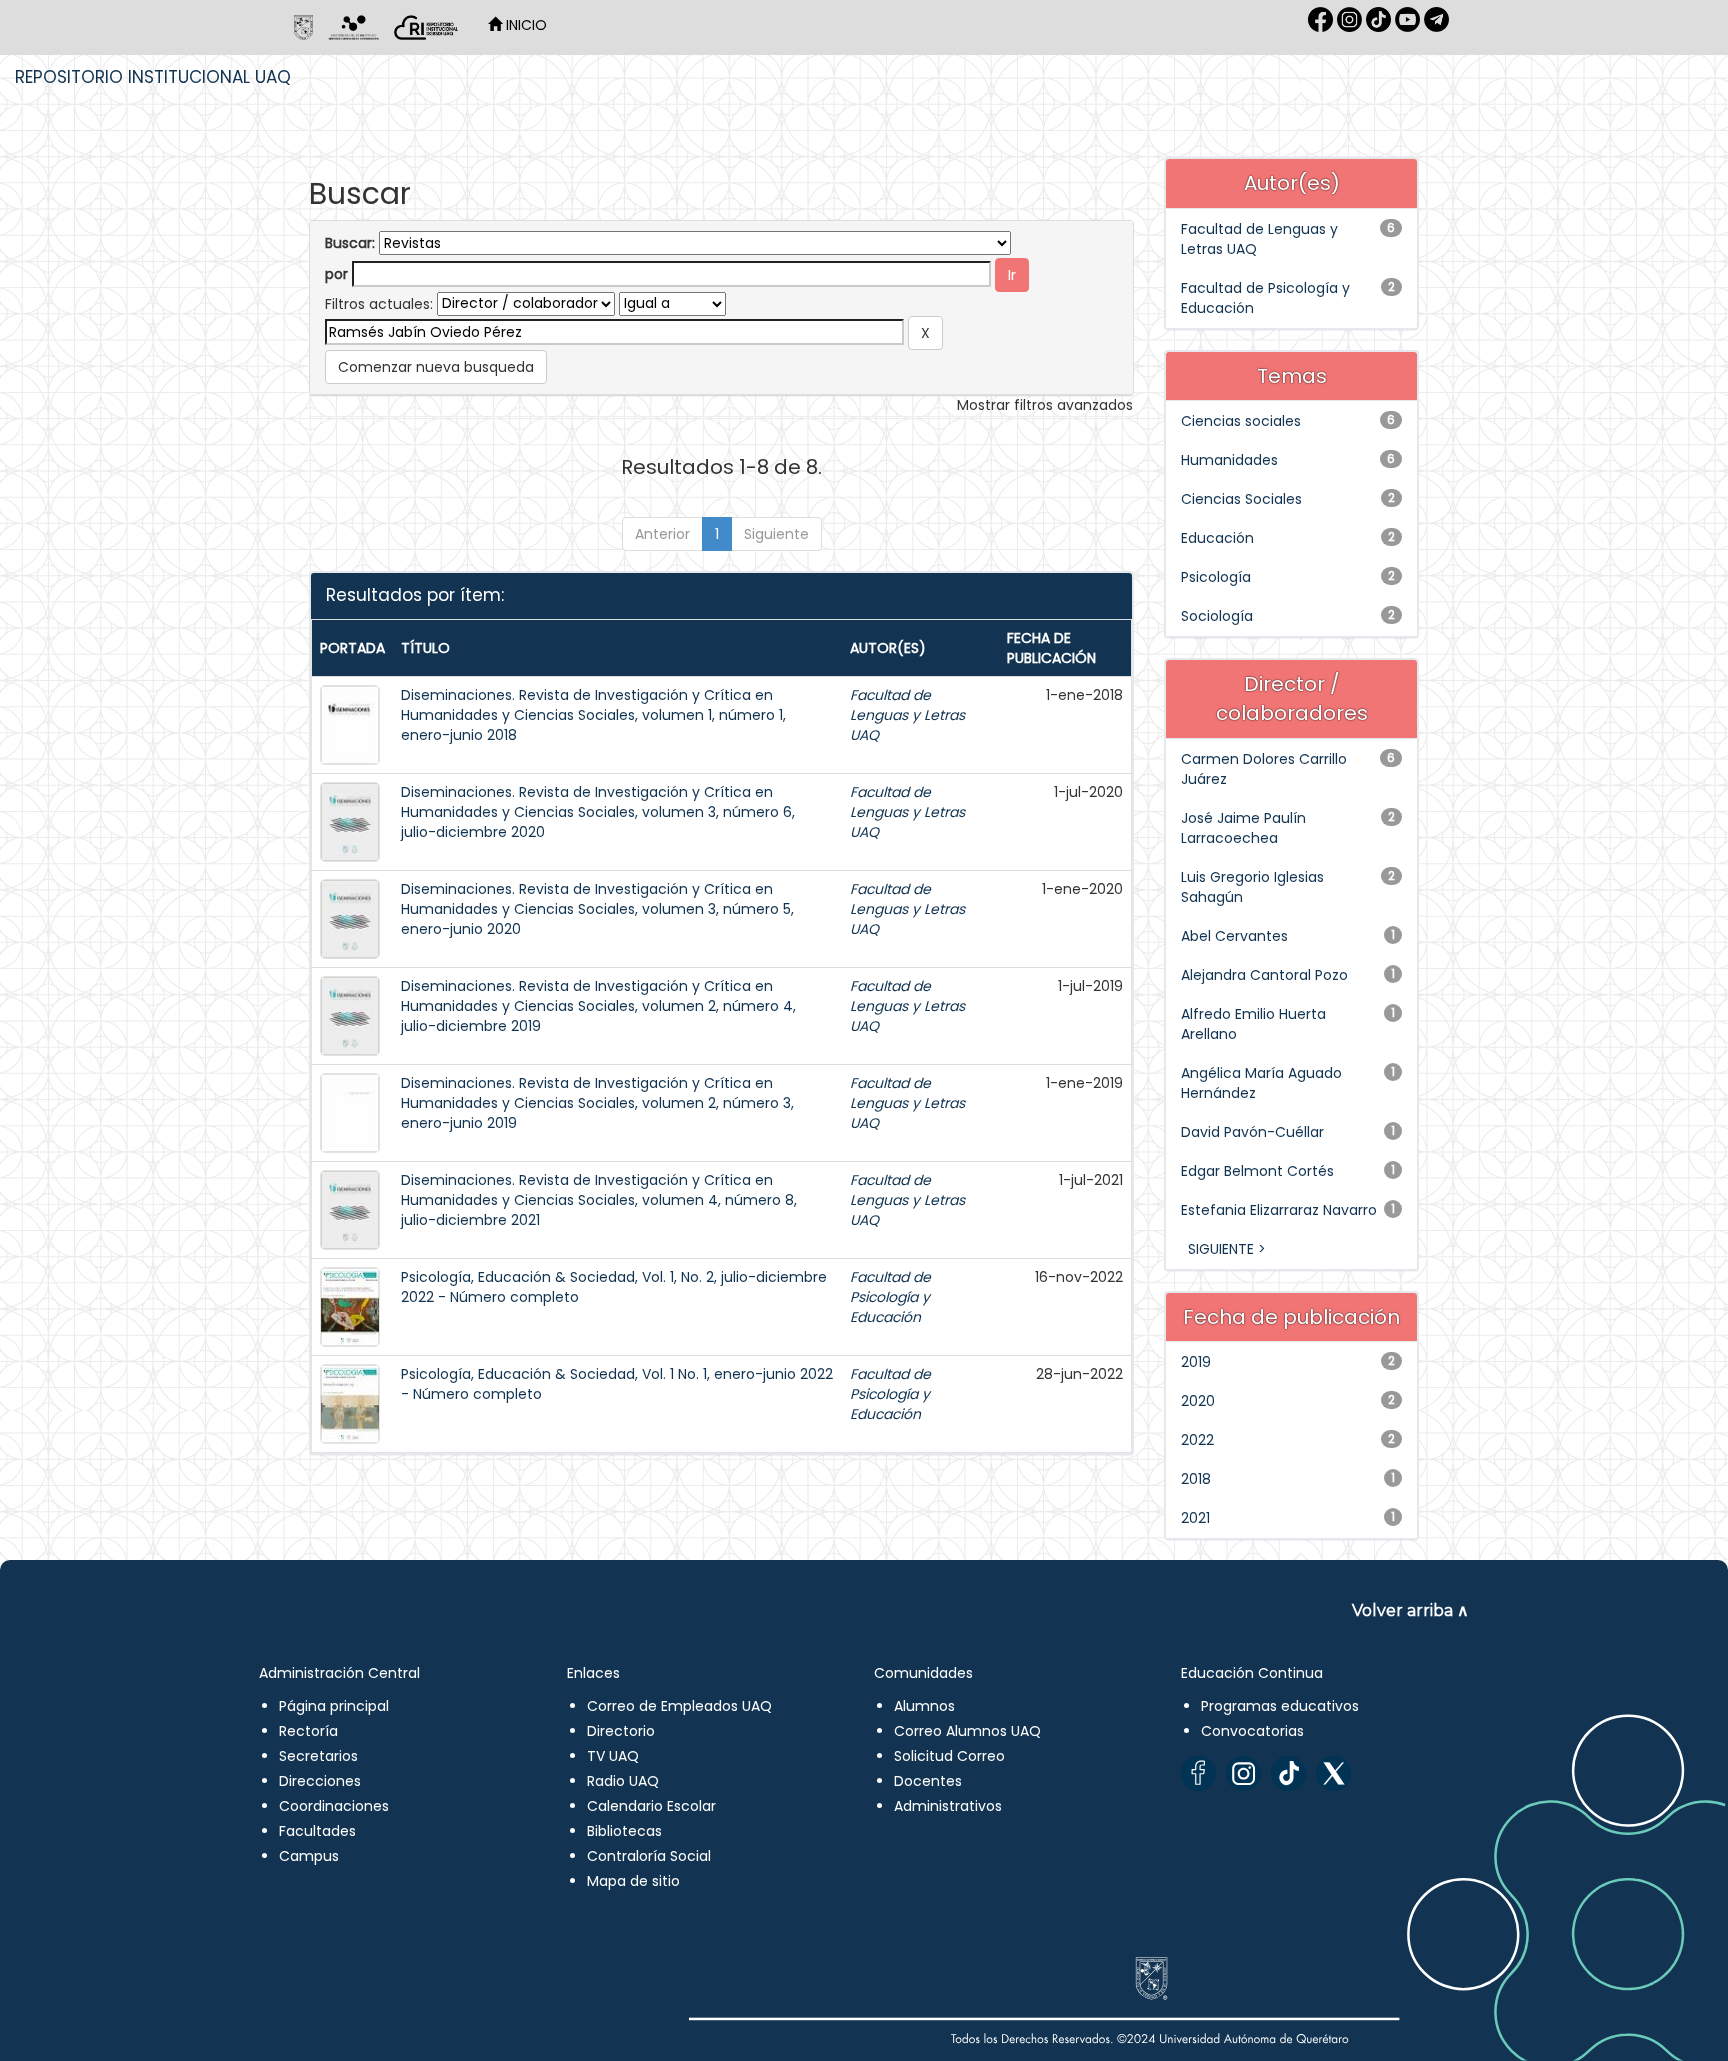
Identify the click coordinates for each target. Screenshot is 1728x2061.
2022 (1197, 1440)
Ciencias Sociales (1241, 499)
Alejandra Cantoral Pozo (1264, 975)
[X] (1333, 1773)
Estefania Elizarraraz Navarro (1279, 1210)
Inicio (524, 25)
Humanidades (1229, 460)
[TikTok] (1288, 1773)
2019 (1196, 1362)
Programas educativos (1280, 1706)
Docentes (928, 1781)
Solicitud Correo (949, 1756)
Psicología (1216, 577)
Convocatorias (1252, 1731)
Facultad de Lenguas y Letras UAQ (907, 715)
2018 (1196, 1479)
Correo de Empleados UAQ (679, 1706)
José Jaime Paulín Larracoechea (1243, 828)
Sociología (1217, 616)
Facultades (317, 1831)
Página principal (334, 1706)
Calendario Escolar (651, 1806)
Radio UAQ (623, 1781)
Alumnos (924, 1706)
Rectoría (308, 1731)
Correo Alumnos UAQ (967, 1731)
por (336, 274)
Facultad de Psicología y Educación (890, 1297)
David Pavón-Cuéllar (1252, 1132)
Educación (1217, 538)
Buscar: (350, 243)
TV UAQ (613, 1756)
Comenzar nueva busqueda (436, 367)
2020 (1198, 1401)
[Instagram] (1243, 1773)
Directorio (621, 1731)
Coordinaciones (334, 1806)
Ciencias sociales (1241, 421)
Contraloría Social (649, 1856)
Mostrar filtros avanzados (1045, 405)
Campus (309, 1856)
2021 (1195, 1518)
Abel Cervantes (1234, 936)
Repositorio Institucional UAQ (153, 77)
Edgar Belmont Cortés (1257, 1171)
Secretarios (318, 1756)
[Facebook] (1198, 1773)
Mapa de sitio (633, 1881)
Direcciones (320, 1781)
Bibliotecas (624, 1831)
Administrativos (948, 1806)
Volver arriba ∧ (1410, 1610)
